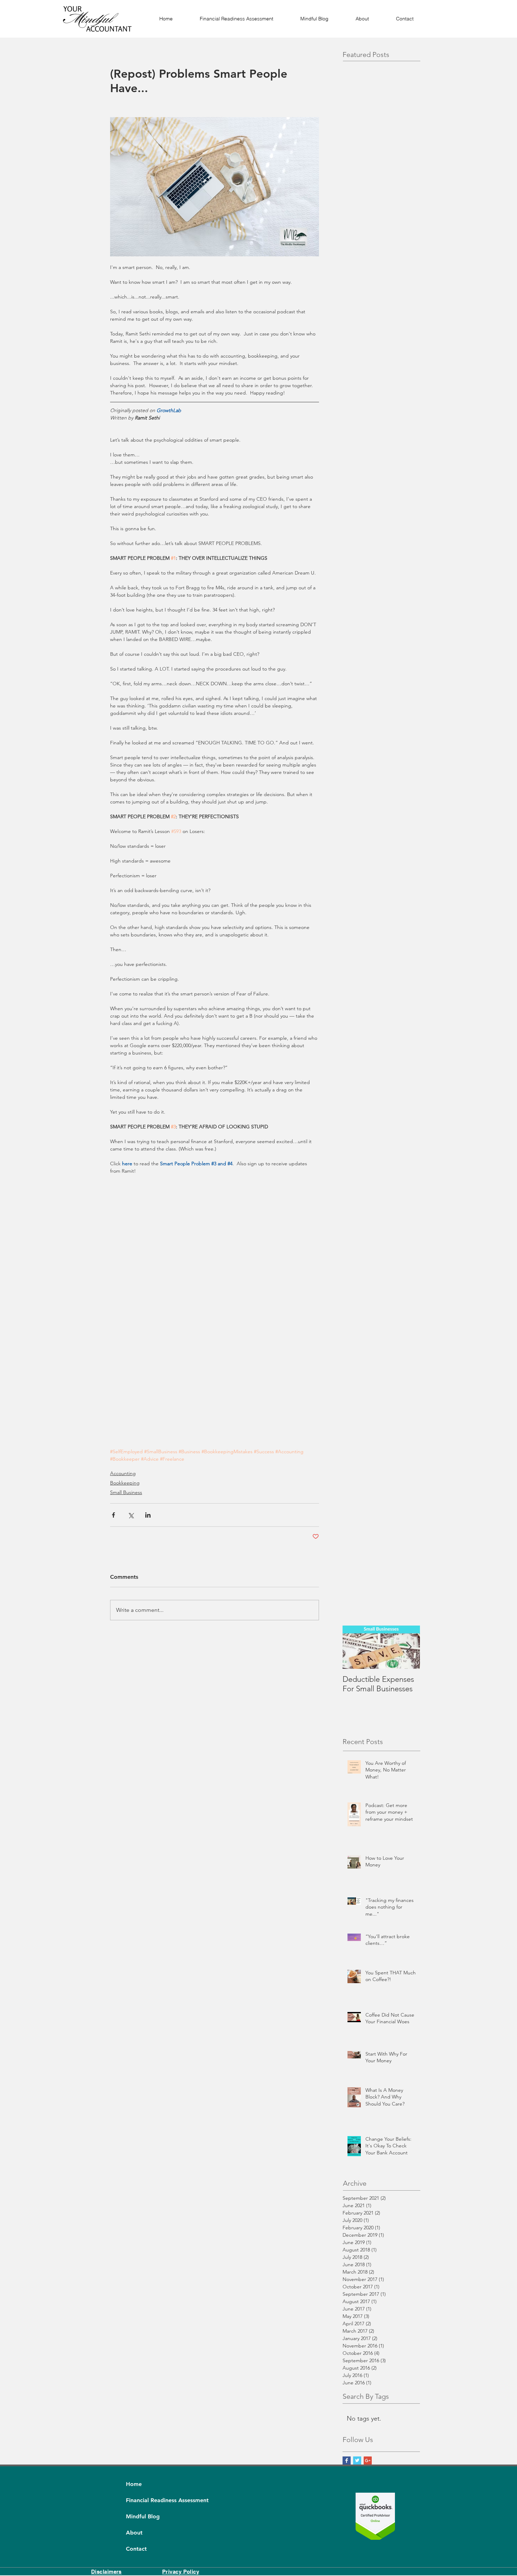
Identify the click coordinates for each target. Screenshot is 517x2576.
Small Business (126, 1492)
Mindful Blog (143, 2516)
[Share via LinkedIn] (148, 1515)
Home (134, 2484)
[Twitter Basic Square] (357, 2460)
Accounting (123, 1473)
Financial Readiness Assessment (143, 2500)
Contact (136, 2549)
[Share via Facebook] (113, 1515)
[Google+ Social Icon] (368, 2460)
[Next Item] (409, 1647)
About (134, 2533)
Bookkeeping (125, 1483)
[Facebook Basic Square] (347, 2460)
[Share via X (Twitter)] (131, 1515)
